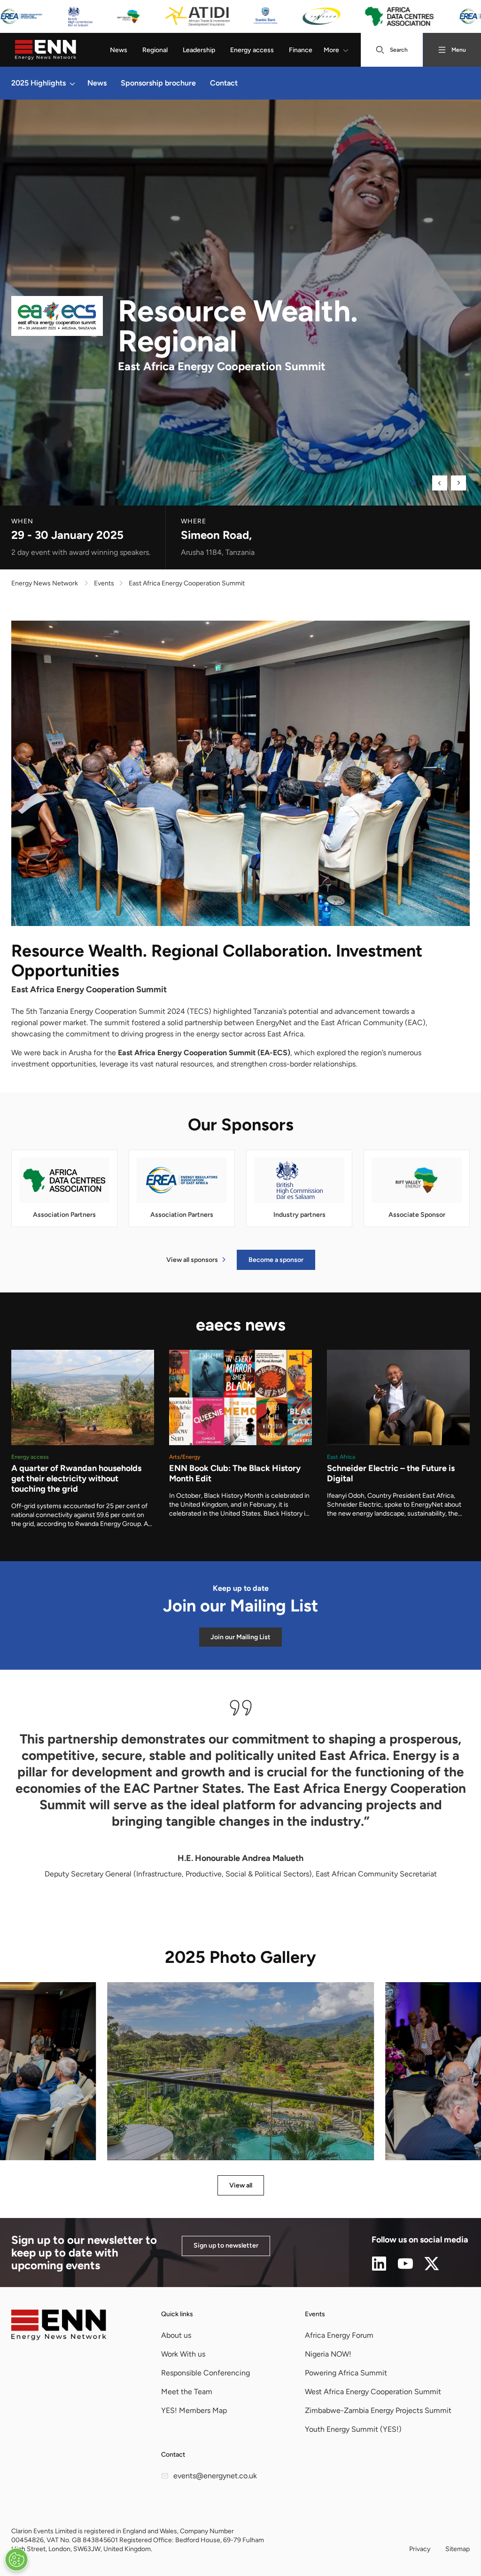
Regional (155, 50)
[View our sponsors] (240, 16)
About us (176, 2335)
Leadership (199, 50)
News (119, 50)
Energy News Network (45, 583)
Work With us (183, 2354)
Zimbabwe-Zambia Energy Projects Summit (378, 2410)
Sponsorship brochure (158, 83)
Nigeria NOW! (328, 2354)
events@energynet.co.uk (215, 2476)
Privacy (420, 2549)
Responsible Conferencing (206, 2373)
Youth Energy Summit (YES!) (353, 2429)
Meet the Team (187, 2392)
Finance (301, 50)
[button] (72, 83)
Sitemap (458, 2549)
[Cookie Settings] (16, 2560)
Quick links (177, 2314)
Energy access (252, 50)
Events (315, 2314)
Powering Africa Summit (346, 2373)
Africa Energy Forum (339, 2335)
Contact (224, 83)
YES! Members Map (194, 2410)
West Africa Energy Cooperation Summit (373, 2392)
